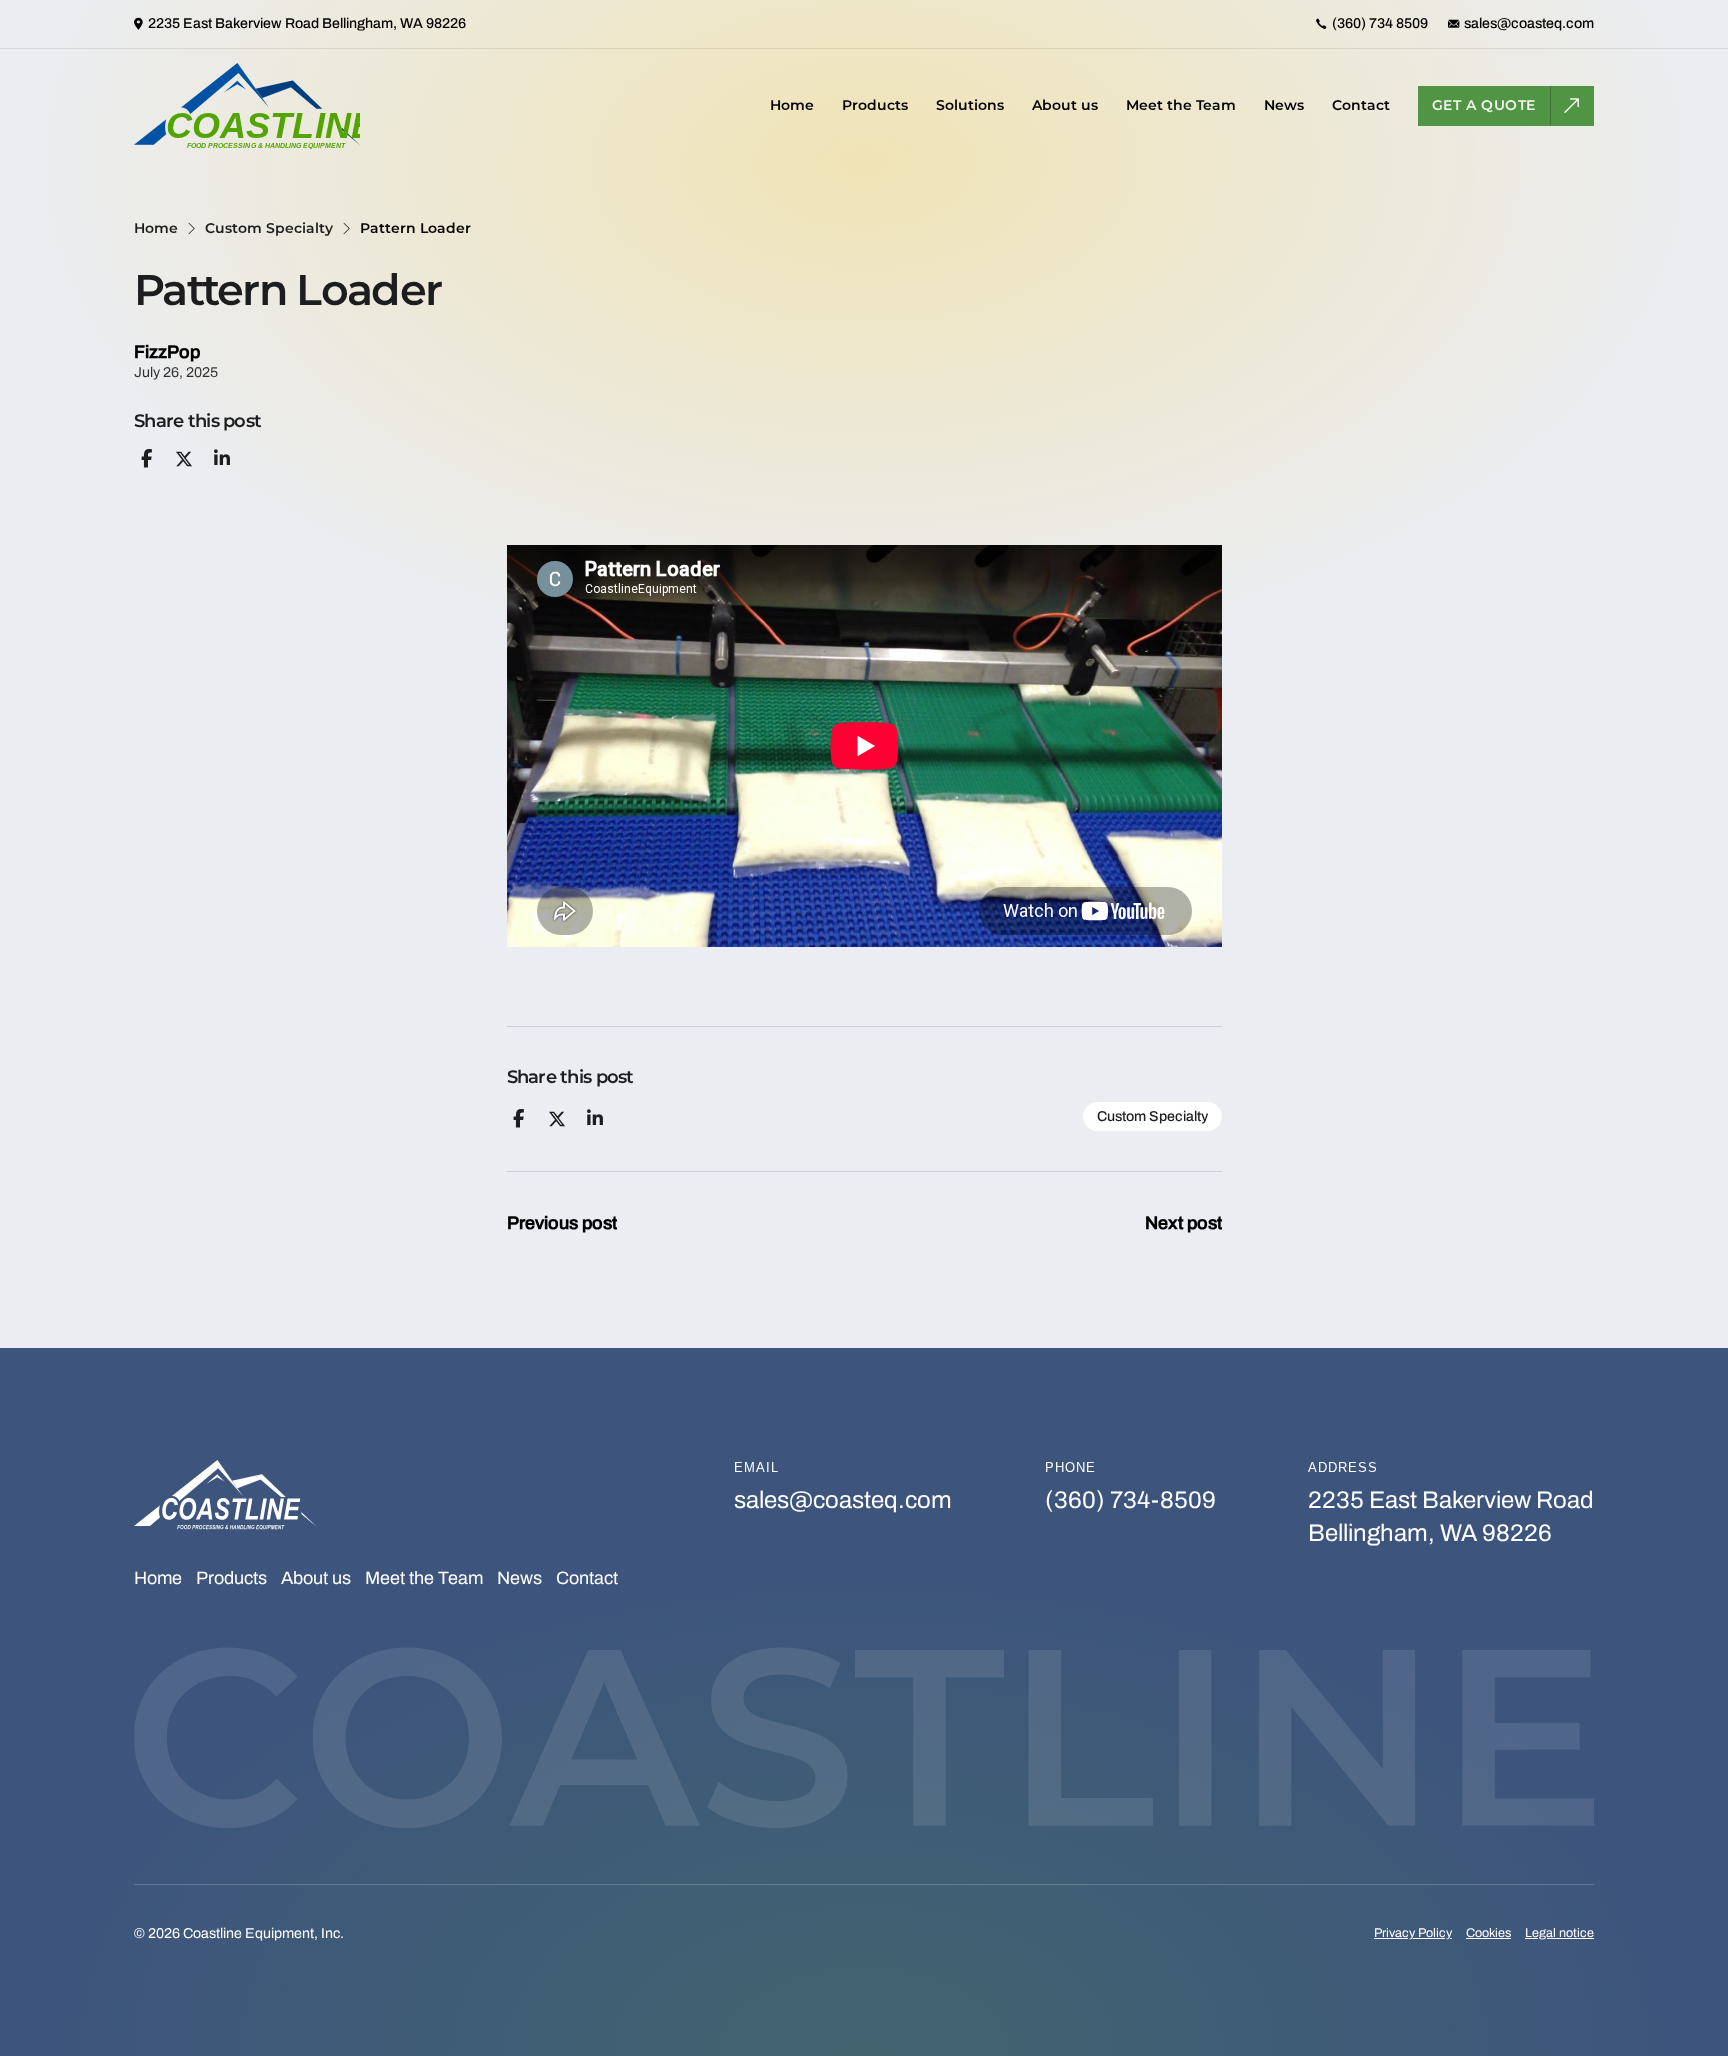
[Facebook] (146, 459)
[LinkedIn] (222, 459)
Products (875, 105)
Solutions (970, 105)
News (1284, 105)
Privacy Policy (1413, 1933)
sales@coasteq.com (843, 1500)
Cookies (1488, 1933)
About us (1065, 105)
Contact (1361, 105)
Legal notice (1559, 1933)
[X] (184, 459)
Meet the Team (1181, 105)
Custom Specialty (269, 228)
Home (792, 105)
